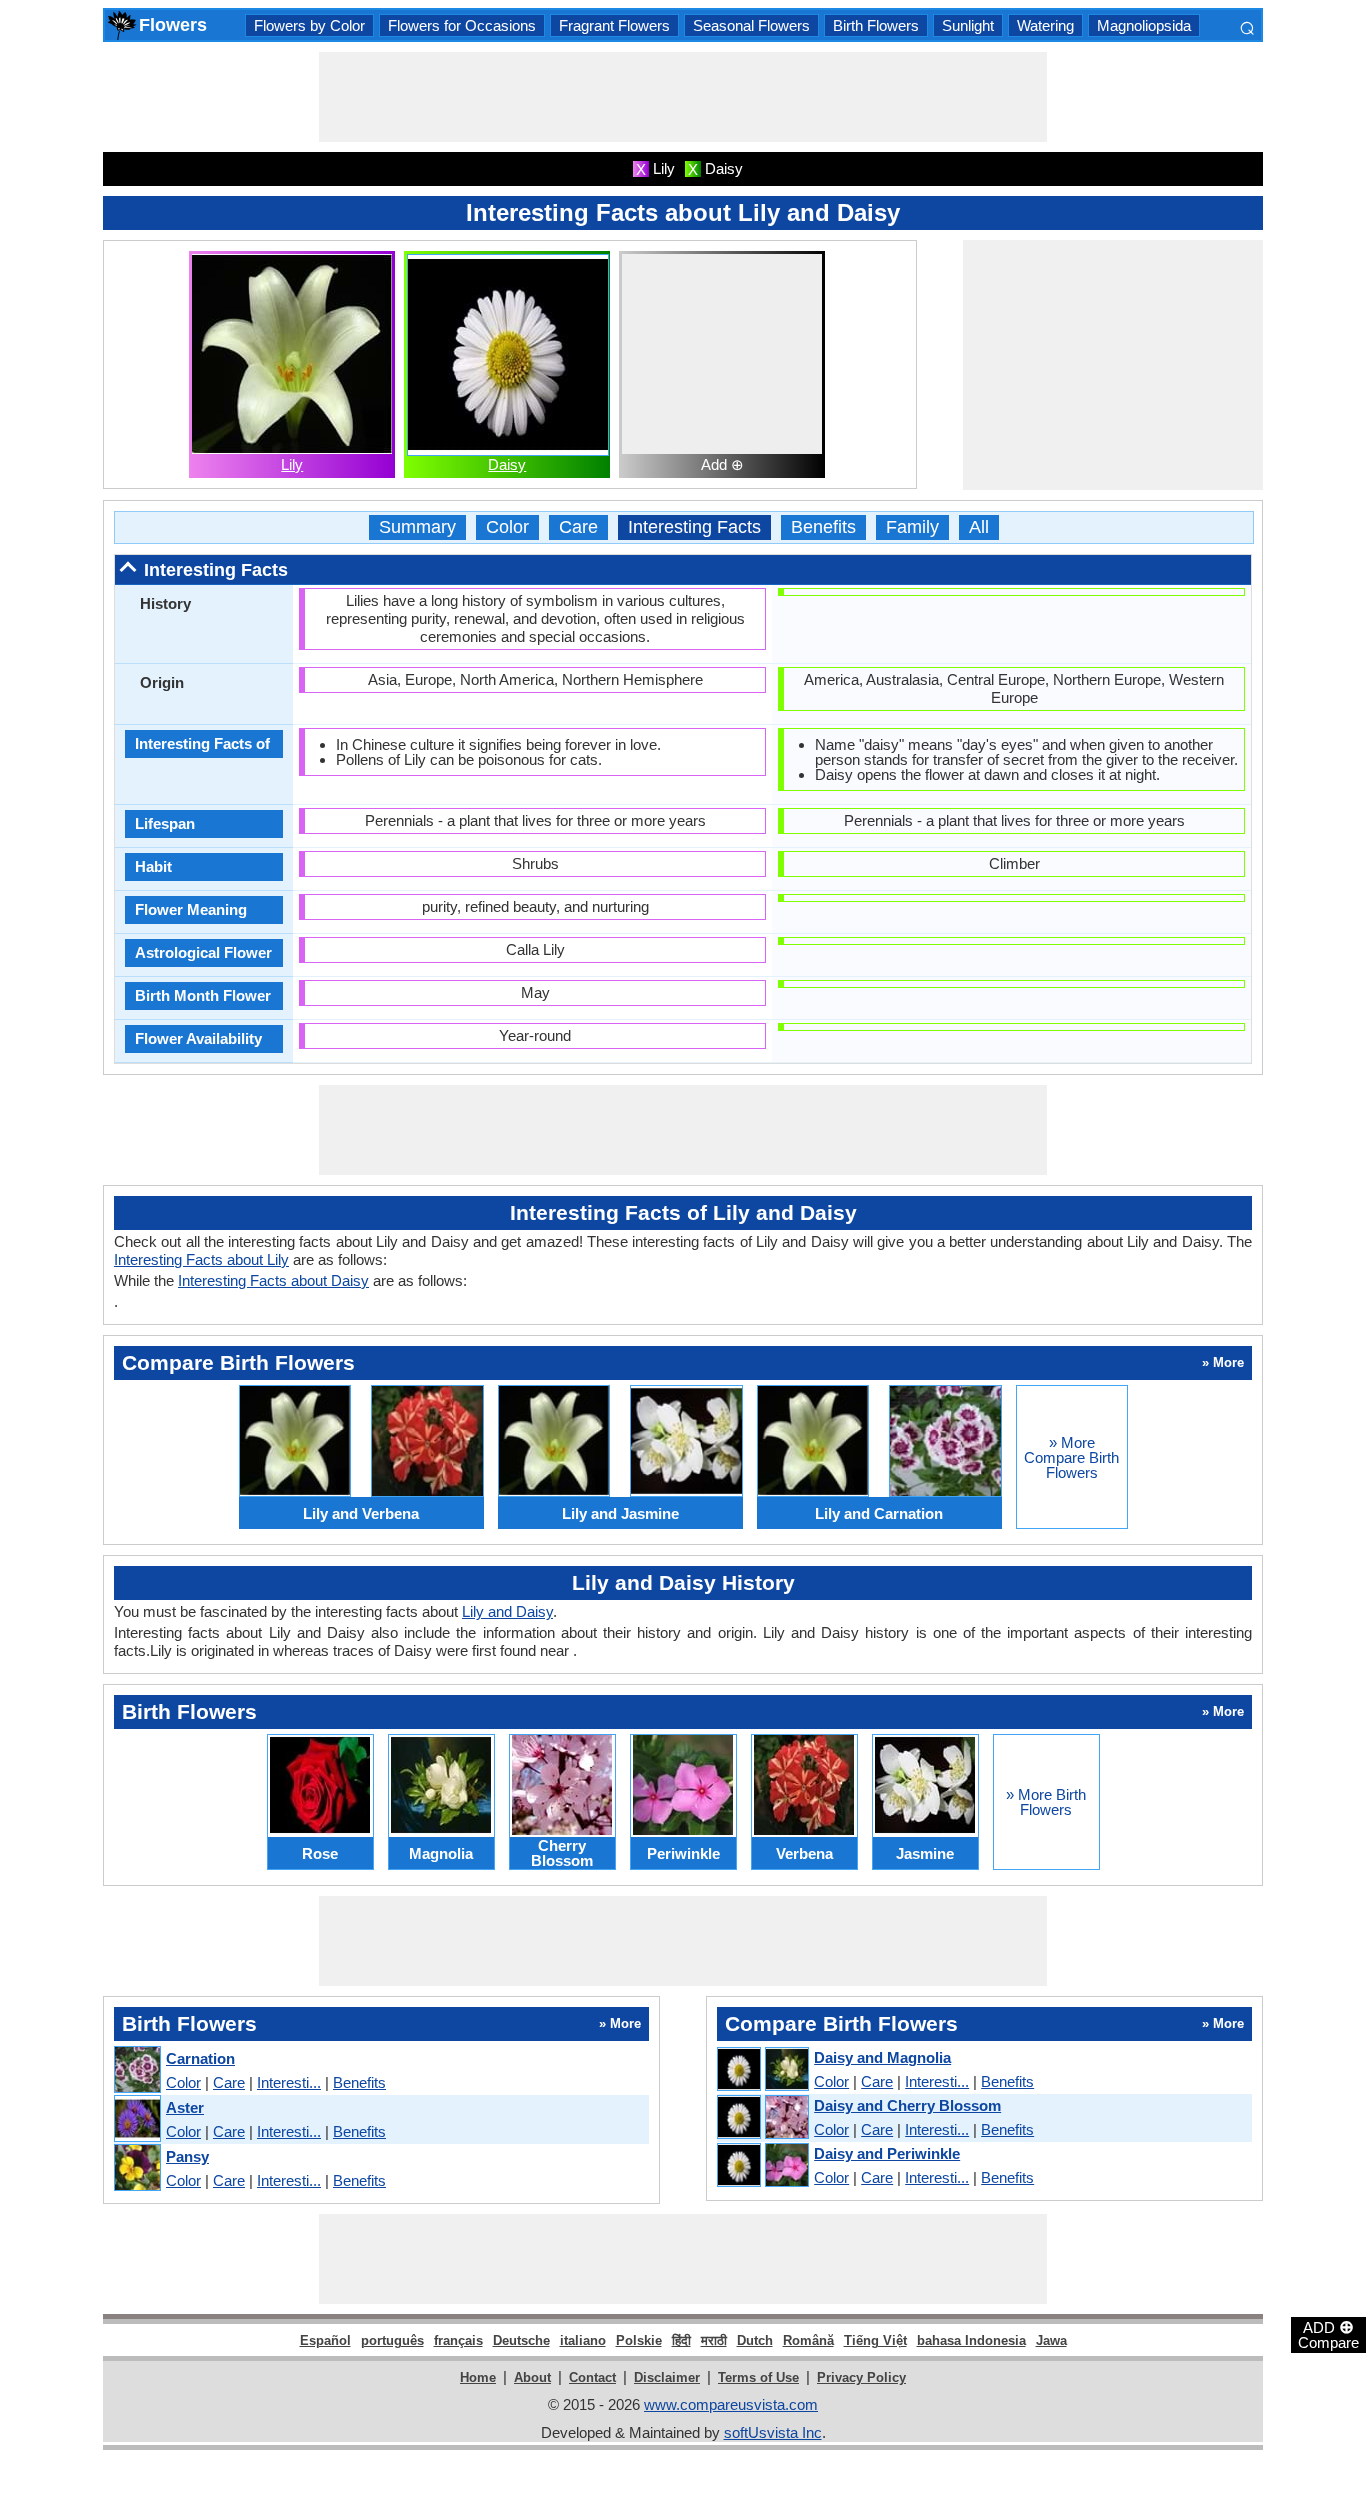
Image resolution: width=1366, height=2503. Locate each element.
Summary (417, 527)
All (979, 527)
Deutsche (521, 2340)
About (532, 2377)
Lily (292, 464)
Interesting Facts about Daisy (273, 1280)
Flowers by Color (309, 25)
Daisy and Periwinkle (887, 2153)
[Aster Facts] (136, 2119)
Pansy (187, 2156)
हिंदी (681, 2340)
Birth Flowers (876, 25)
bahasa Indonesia (971, 2340)
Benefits (823, 527)
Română (808, 2340)
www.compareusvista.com (731, 2404)
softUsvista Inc (773, 2432)
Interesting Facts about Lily (201, 1259)
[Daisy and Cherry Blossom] (762, 2118)
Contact (592, 2377)
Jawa (1051, 2340)
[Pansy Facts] (136, 2168)
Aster (185, 2107)
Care (578, 527)
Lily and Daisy (507, 1611)
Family (912, 527)
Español (325, 2340)
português (392, 2340)
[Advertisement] (683, 97)
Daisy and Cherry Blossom (907, 2105)
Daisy (507, 464)
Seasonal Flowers (751, 25)
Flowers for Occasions (462, 25)
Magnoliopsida (1144, 25)
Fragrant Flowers (614, 25)
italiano (583, 2340)
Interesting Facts (694, 527)
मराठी (714, 2340)
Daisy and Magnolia (882, 2057)
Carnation (200, 2058)
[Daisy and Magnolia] (762, 2070)
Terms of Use (758, 2377)
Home (478, 2377)
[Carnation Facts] (136, 2070)
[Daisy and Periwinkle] (762, 2166)
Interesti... (289, 2082)
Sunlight (968, 25)
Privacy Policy (861, 2377)
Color (507, 527)
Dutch (755, 2340)
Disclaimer (667, 2377)
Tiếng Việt (875, 2340)
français (458, 2340)
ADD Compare (1328, 2334)
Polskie (639, 2340)
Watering (1045, 25)
